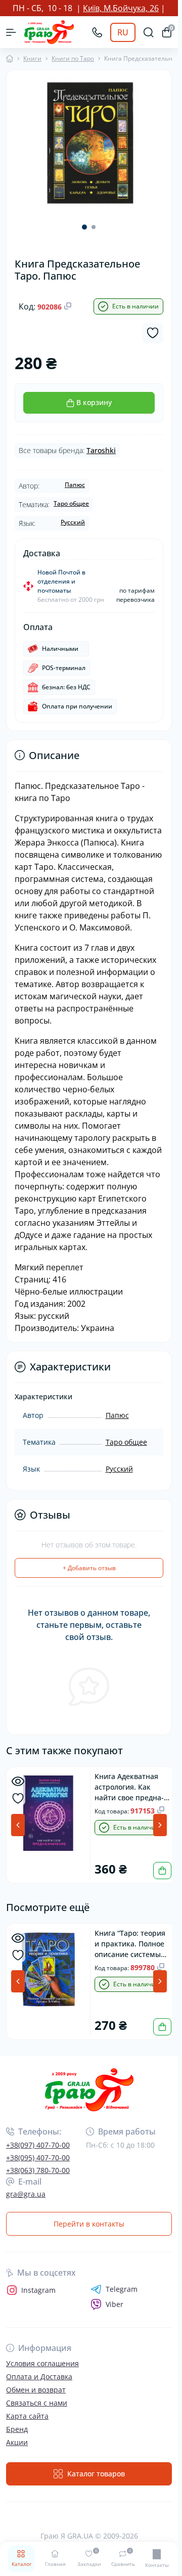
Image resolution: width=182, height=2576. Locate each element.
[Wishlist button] (153, 333)
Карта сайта (27, 2414)
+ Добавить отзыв (89, 1568)
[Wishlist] (18, 1798)
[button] (84, 224)
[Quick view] (18, 1781)
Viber (115, 2303)
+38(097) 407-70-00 (38, 2143)
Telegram (122, 2288)
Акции (17, 2441)
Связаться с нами (37, 2401)
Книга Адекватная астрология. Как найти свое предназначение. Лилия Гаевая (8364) (131, 1786)
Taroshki (101, 450)
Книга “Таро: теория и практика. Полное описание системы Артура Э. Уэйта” (130, 1942)
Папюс (75, 485)
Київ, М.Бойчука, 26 (121, 8)
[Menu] (11, 32)
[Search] (149, 32)
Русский (73, 522)
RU (123, 32)
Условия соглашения (42, 2362)
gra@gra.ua (26, 2192)
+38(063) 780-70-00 (38, 2169)
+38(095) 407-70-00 (38, 2156)
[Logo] (49, 32)
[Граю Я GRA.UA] (89, 2088)
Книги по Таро (73, 58)
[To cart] (158, 1870)
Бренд (17, 2428)
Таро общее (71, 503)
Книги (32, 58)
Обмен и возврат (36, 2388)
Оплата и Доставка (39, 2375)
